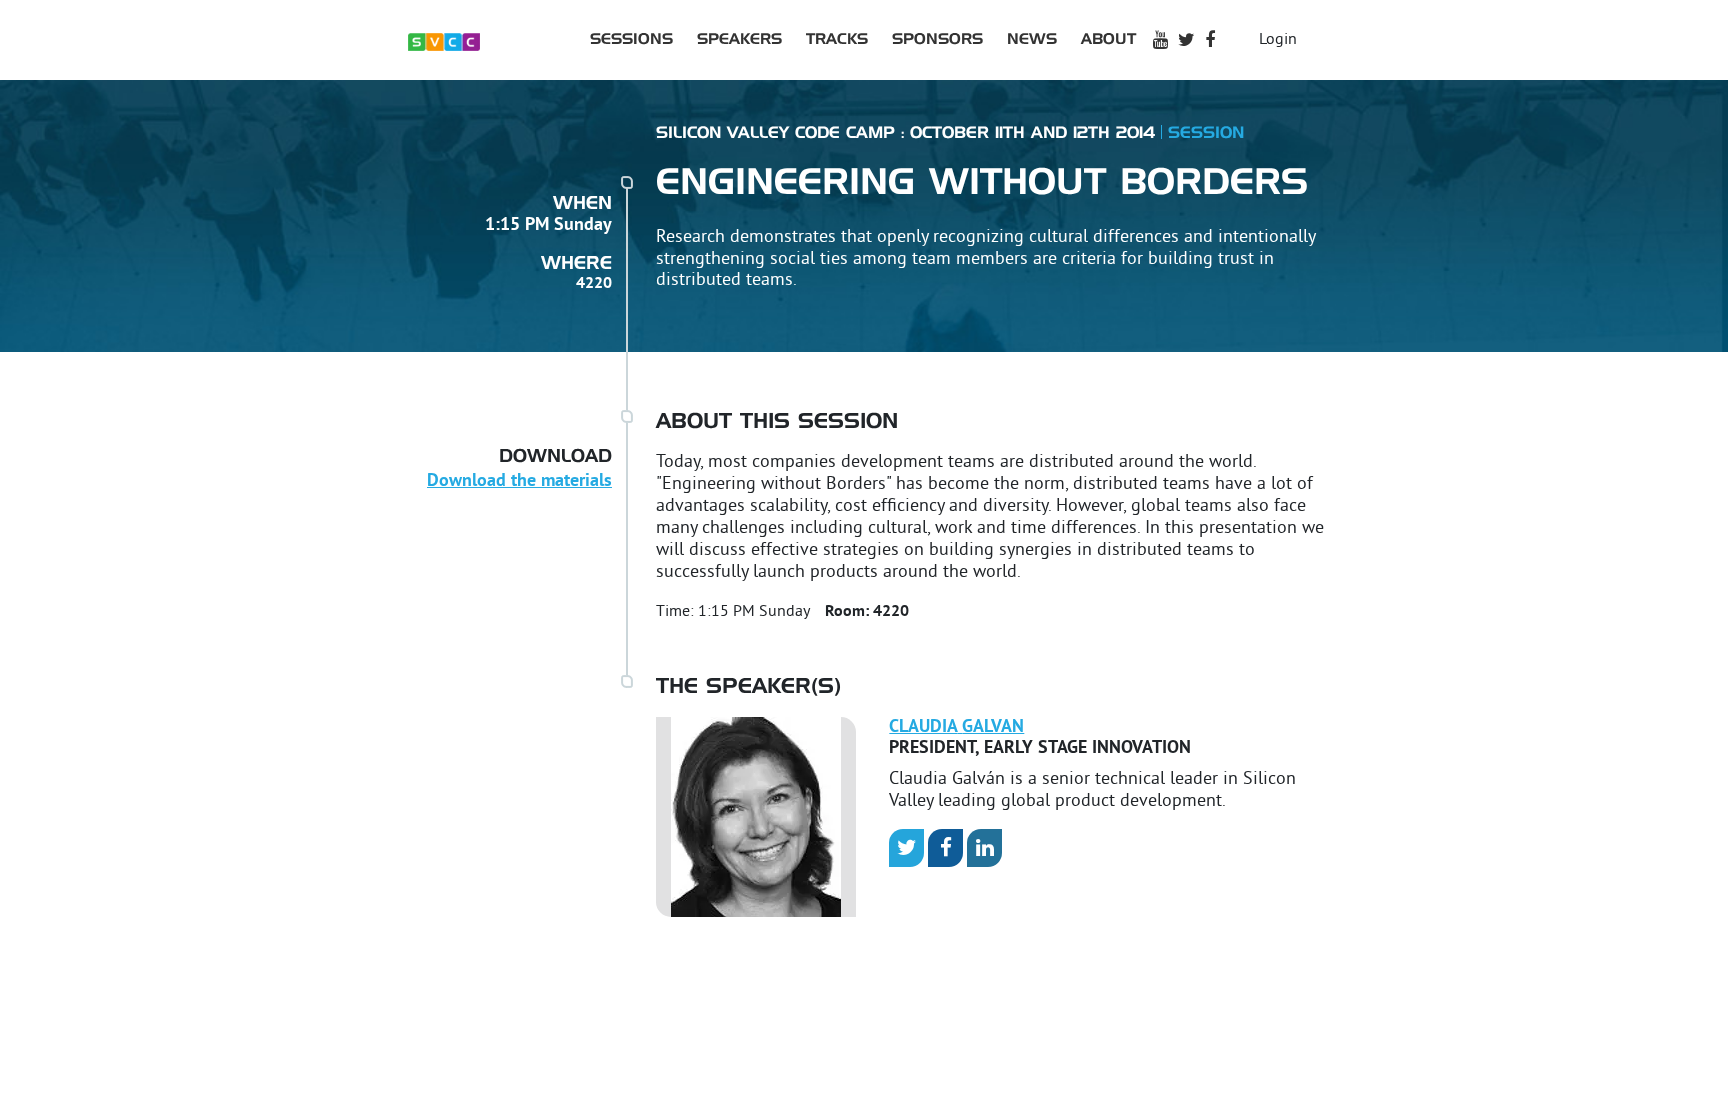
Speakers (739, 39)
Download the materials (519, 481)
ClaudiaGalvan (956, 727)
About (1108, 39)
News (1032, 39)
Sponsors (937, 39)
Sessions (631, 39)
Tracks (837, 39)
